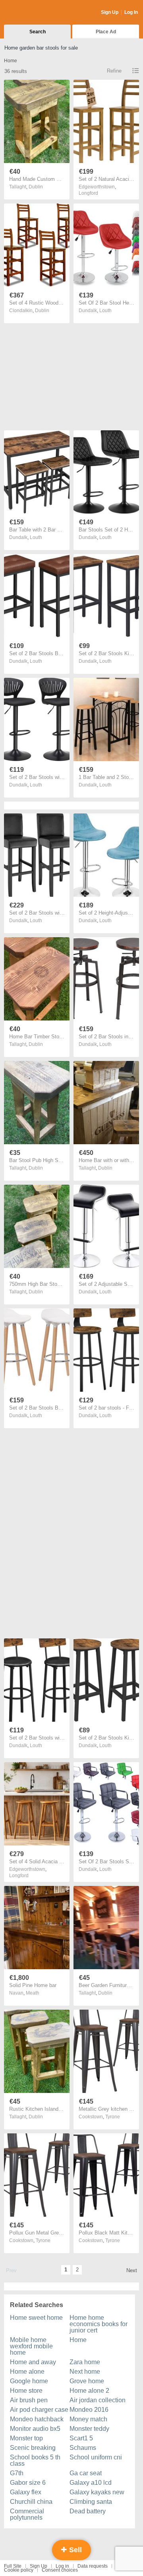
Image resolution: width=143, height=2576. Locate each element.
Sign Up (110, 12)
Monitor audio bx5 (35, 2429)
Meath (33, 1993)
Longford (88, 193)
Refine (114, 71)
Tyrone (113, 2117)
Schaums (83, 2448)
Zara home (85, 2362)
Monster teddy (89, 2429)
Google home (29, 2381)
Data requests (93, 2566)
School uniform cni (96, 2457)
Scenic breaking (33, 2448)
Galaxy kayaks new (97, 2492)
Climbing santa (91, 2502)
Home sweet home (36, 2318)
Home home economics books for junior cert (99, 2324)
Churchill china (31, 2502)
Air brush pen (29, 2400)
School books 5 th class (35, 2460)
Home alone (27, 2372)
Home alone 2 (89, 2391)
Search (38, 32)
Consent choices (60, 2570)
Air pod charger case (39, 2410)
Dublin (36, 187)
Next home (85, 2372)
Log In (131, 12)
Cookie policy (19, 2570)
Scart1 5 (81, 2438)
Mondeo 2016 (89, 2410)
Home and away (33, 2362)
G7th (17, 2473)
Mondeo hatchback (37, 2419)
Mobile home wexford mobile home (31, 2346)
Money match (88, 2419)
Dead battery (88, 2511)
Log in (62, 2566)
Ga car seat (86, 2473)
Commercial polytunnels (27, 2514)
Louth (105, 311)
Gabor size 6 (28, 2483)
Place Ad (106, 32)
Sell (74, 2550)
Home (78, 2340)
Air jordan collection (98, 2400)
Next (132, 2270)
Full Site (13, 2566)
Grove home (87, 2381)
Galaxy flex (26, 2492)
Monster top (26, 2438)
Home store (26, 2391)
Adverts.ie (35, 13)
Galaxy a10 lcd (91, 2483)
